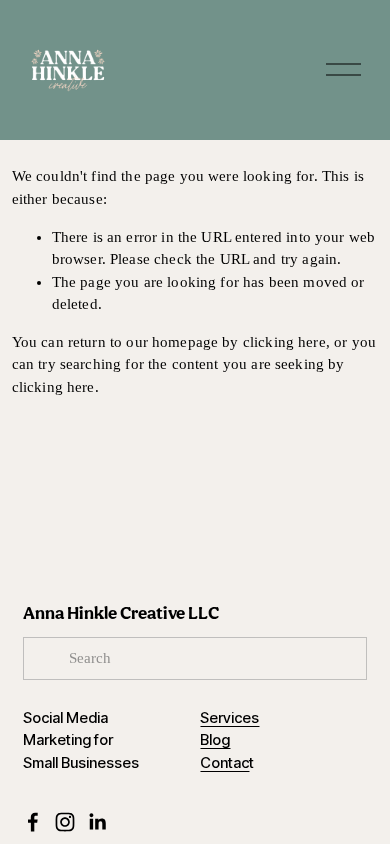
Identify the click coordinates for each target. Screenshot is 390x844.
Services (229, 718)
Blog (215, 740)
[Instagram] (65, 822)
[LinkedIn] (97, 822)
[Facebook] (33, 822)
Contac (224, 763)
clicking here (284, 342)
